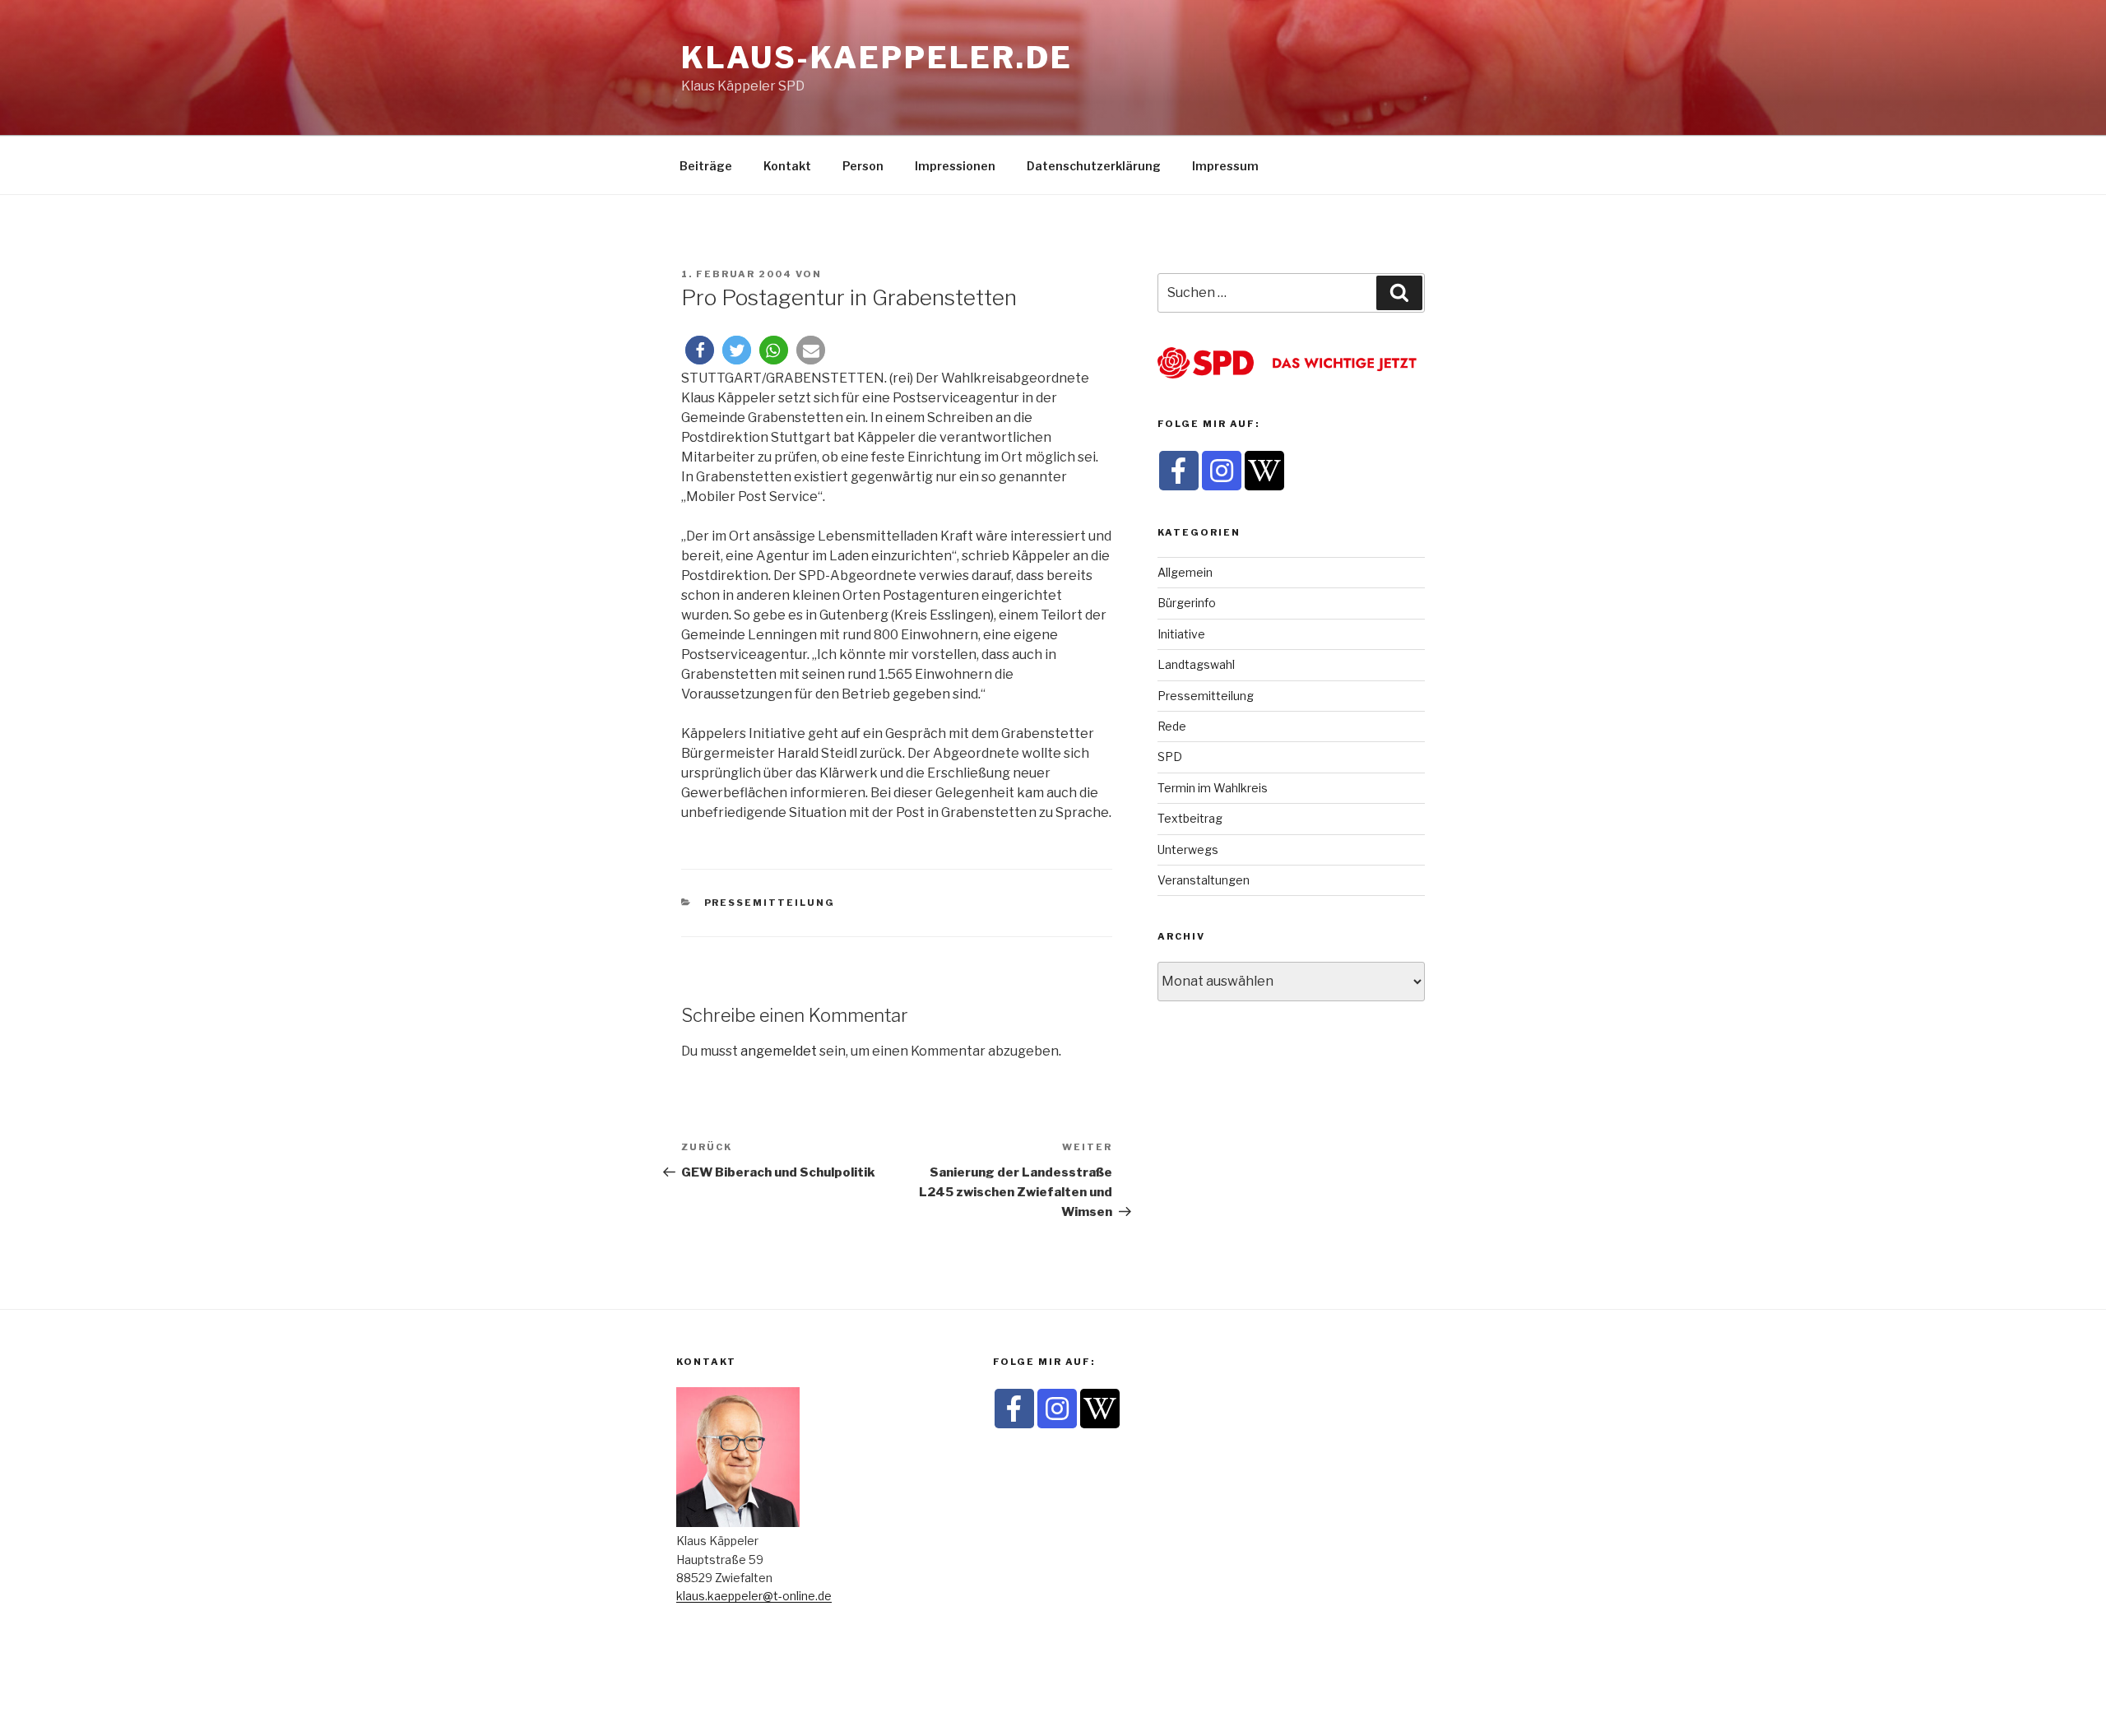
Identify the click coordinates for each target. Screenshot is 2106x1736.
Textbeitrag (1190, 818)
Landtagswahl (1196, 664)
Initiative (1181, 634)
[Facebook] (1179, 471)
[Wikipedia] (1264, 471)
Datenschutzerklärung (1094, 166)
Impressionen (955, 166)
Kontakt (787, 166)
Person (863, 166)
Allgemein (1185, 572)
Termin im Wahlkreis (1213, 788)
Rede (1172, 726)
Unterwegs (1188, 849)
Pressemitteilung (770, 903)
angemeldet (779, 1051)
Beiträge (706, 166)
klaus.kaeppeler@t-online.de (754, 1596)
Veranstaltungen (1204, 880)
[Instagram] (1222, 471)
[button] (700, 350)
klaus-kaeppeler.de (877, 58)
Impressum (1225, 166)
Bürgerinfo (1187, 603)
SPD (1170, 757)
